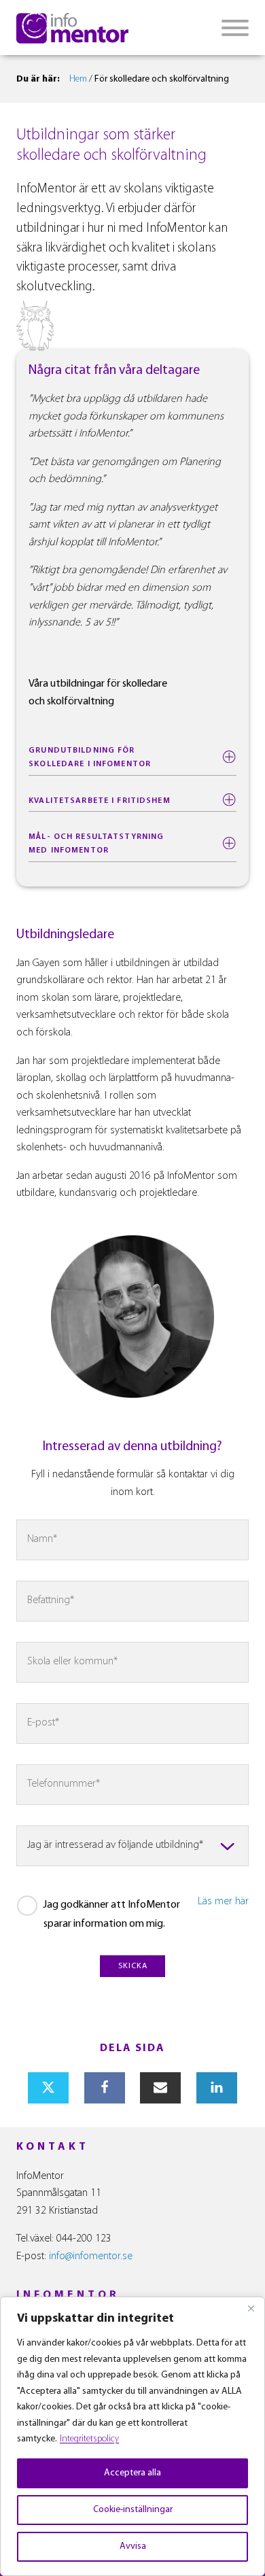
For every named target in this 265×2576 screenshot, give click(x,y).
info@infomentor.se (91, 2256)
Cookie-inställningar (133, 2510)
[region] (132, 2436)
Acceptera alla (132, 2473)
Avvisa (133, 2546)
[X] (48, 2088)
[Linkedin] (217, 2088)
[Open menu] (235, 28)
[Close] (251, 2308)
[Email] (160, 2088)
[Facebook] (105, 2088)
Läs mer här (223, 1902)
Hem (78, 79)
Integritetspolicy (89, 2439)
